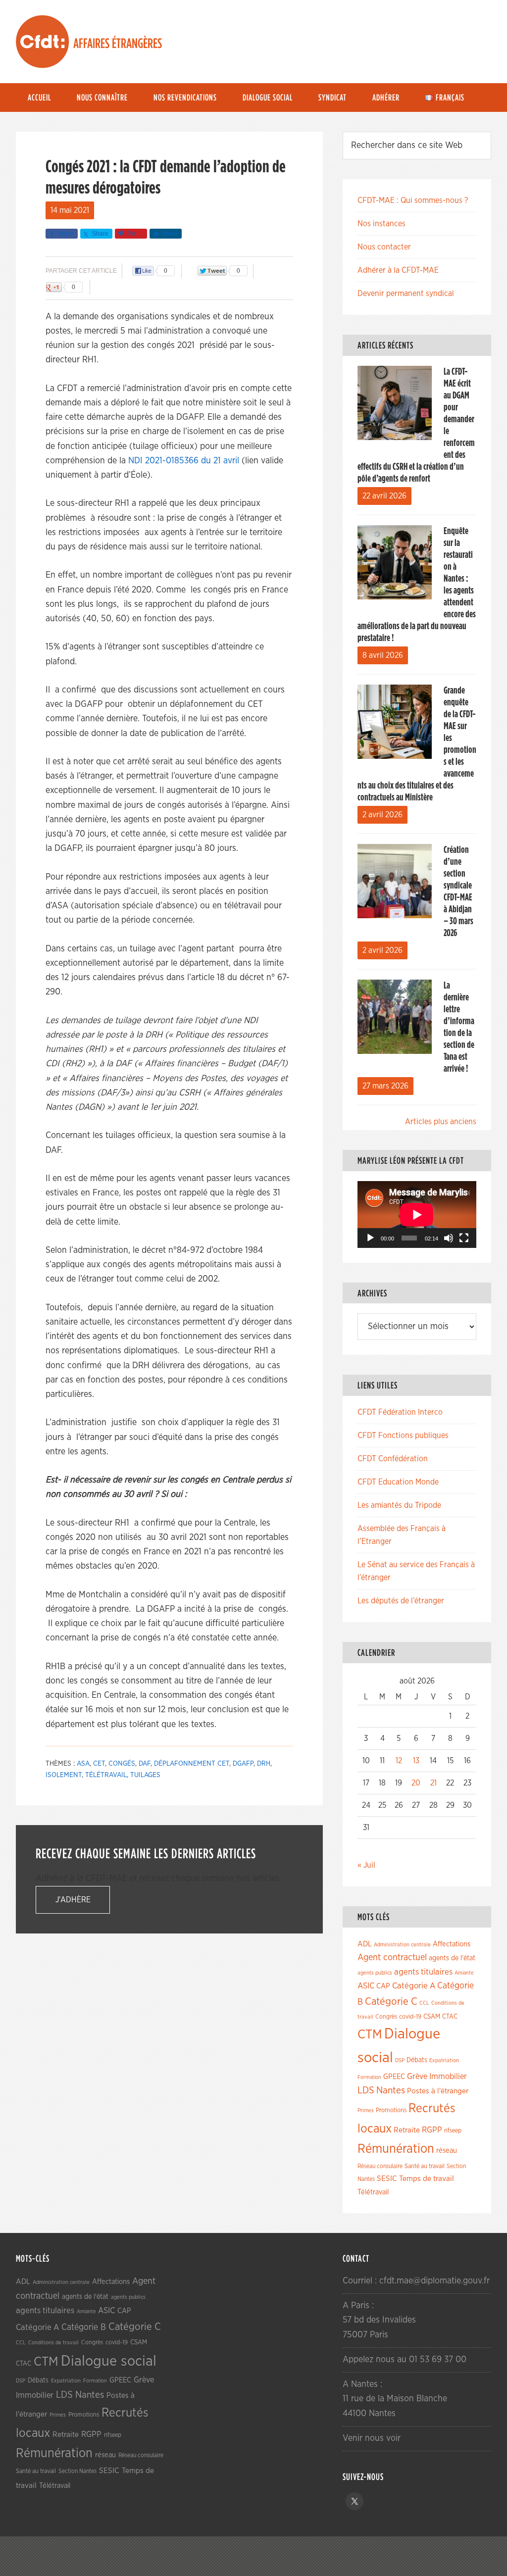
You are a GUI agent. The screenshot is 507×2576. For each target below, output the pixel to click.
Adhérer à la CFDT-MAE (398, 270)
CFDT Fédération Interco (400, 1412)
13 (416, 1761)
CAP (383, 1986)
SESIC (387, 2179)
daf (145, 1764)
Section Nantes (77, 2471)
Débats (417, 2060)
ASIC (366, 1986)
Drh (264, 1764)
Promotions (391, 2110)
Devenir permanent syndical (406, 294)
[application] (417, 1214)
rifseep (453, 2131)
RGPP (432, 2130)
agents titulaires (423, 1972)
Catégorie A (414, 1986)
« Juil (366, 1865)
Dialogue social (109, 2361)
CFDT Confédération (393, 1459)
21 (433, 1783)
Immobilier (448, 2077)
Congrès (386, 2017)
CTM (370, 2034)
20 (416, 1783)
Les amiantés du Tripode (399, 1505)
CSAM (432, 2017)
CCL (424, 2003)
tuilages (145, 1775)
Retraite (407, 2130)
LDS (366, 2090)
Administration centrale (402, 1945)
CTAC (450, 2017)
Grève (417, 2077)
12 (399, 1761)
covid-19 (410, 2017)
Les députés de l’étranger (401, 1601)
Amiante (464, 1973)
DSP (400, 2060)
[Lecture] (370, 1238)
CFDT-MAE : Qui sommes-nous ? (413, 200)
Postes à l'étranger (438, 2091)
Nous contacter (384, 247)
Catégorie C (391, 2002)
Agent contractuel (392, 1957)
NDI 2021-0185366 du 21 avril (184, 461)
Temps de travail (427, 2179)
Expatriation (444, 2060)
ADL (365, 1944)
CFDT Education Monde (398, 1482)
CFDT (43, 42)
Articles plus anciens (441, 1122)
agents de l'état (452, 1958)
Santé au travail (425, 2166)
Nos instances (381, 224)
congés (122, 1764)
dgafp (243, 1764)
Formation (369, 2077)
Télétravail (106, 1775)
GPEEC (394, 2077)
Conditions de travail (53, 2343)
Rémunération (396, 2149)
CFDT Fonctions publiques (403, 1436)
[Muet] (449, 1238)
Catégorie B (84, 2328)
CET (99, 1764)
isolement (64, 1775)
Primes (366, 2110)
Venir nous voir (372, 2438)
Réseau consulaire (380, 2166)
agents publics (375, 1973)
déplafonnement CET (192, 1764)
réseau (447, 2151)
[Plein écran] (464, 1238)
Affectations (452, 1944)
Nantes (391, 2090)
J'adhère (73, 1900)
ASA (83, 1764)
